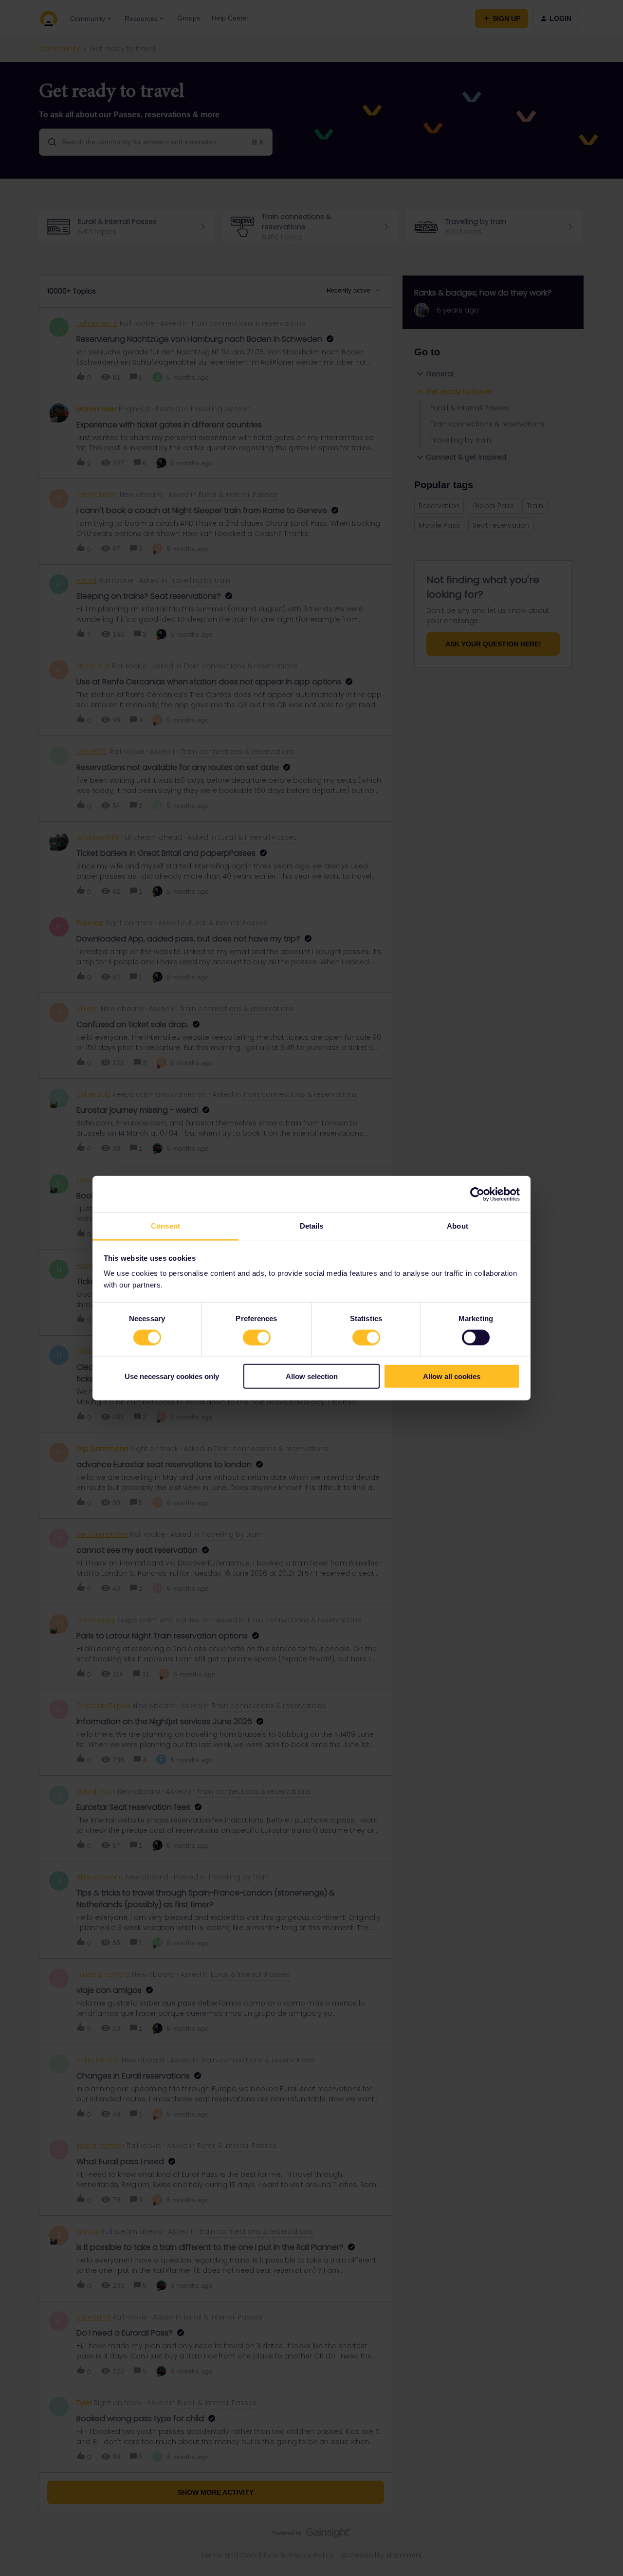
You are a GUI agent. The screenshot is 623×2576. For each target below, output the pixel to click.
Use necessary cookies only (172, 1376)
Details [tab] (312, 1226)
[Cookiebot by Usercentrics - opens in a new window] (477, 1194)
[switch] (257, 1337)
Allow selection (312, 1376)
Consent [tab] (165, 1226)
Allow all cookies (452, 1376)
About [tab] (458, 1226)
